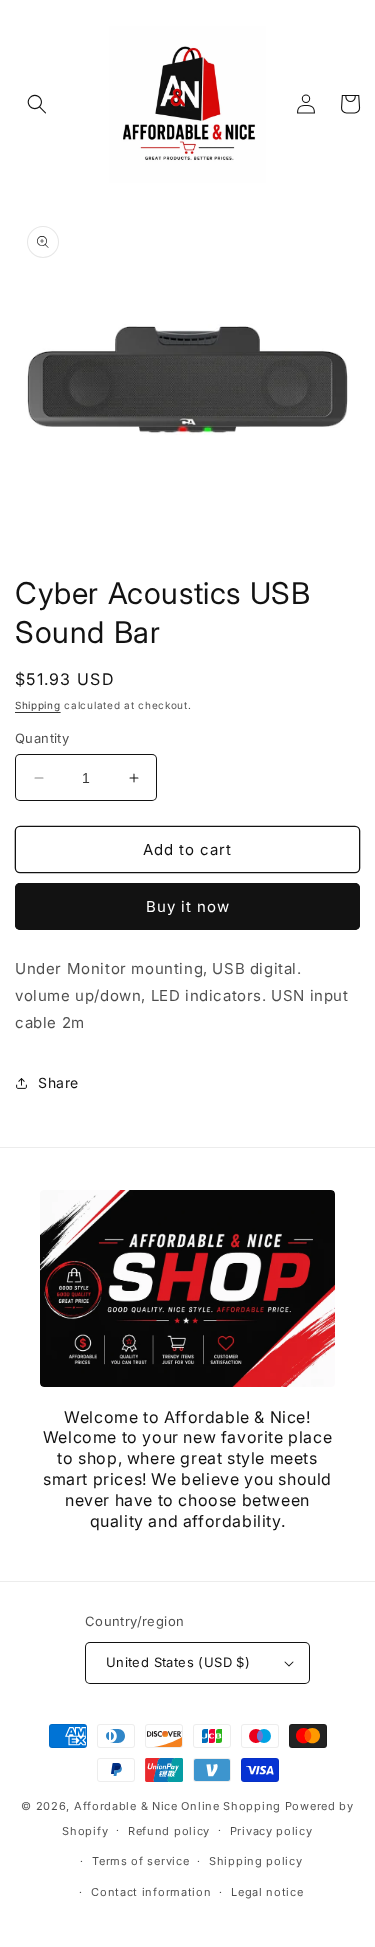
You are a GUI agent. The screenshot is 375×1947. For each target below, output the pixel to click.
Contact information (151, 1892)
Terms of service (140, 1861)
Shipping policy (256, 1861)
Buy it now (188, 906)
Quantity (42, 738)
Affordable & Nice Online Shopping (177, 1806)
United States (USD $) (178, 1662)
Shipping (38, 705)
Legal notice (267, 1892)
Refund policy (169, 1831)
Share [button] (58, 1082)
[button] (37, 104)
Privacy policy (271, 1831)
